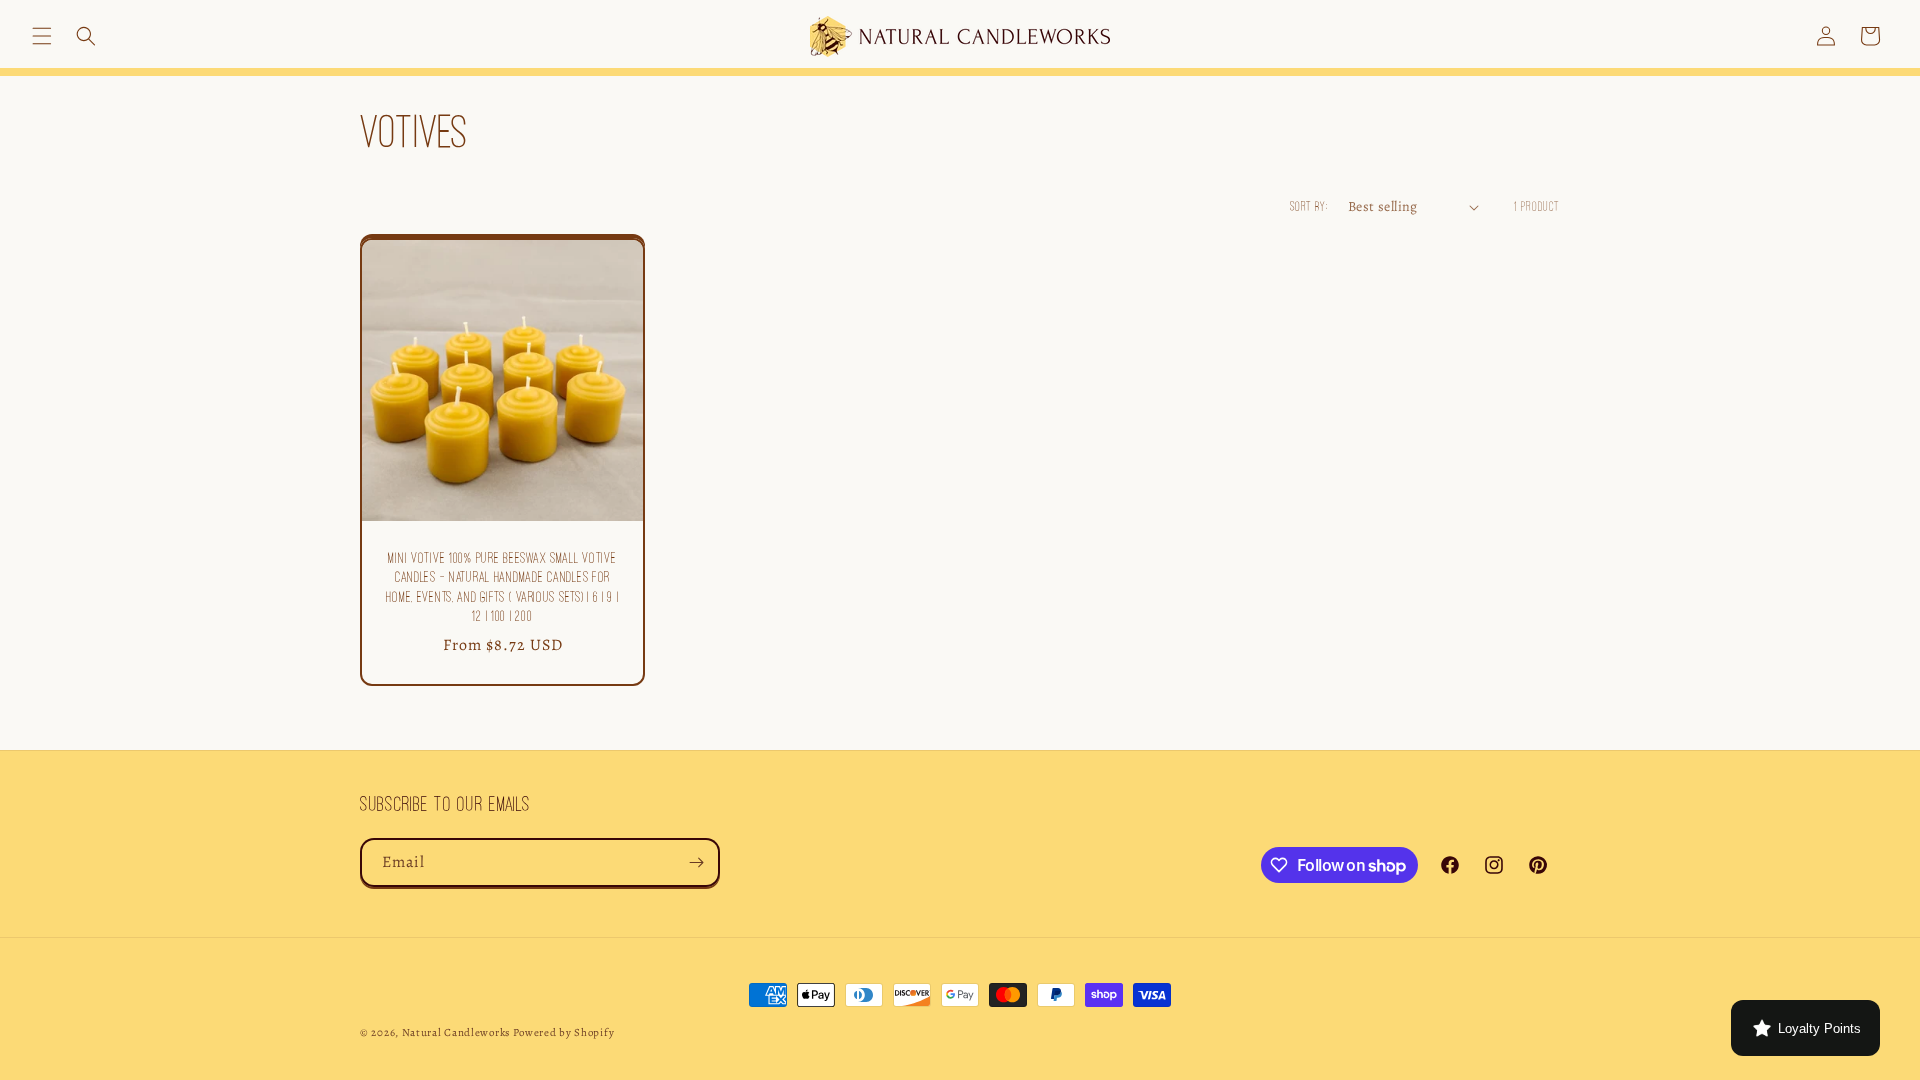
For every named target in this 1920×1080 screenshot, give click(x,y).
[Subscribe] (696, 862)
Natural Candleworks (456, 1032)
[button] (42, 36)
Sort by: (1309, 206)
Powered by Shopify (564, 1032)
